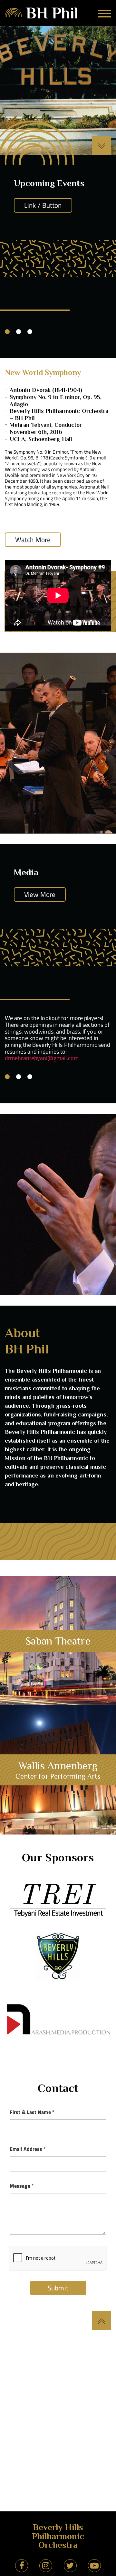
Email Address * (28, 2149)
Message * (22, 2186)
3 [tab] (30, 332)
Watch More (33, 540)
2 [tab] (19, 332)
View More (40, 894)
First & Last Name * (32, 2112)
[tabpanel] (58, 1030)
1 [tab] (7, 332)
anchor (58, 1641)
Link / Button (43, 205)
